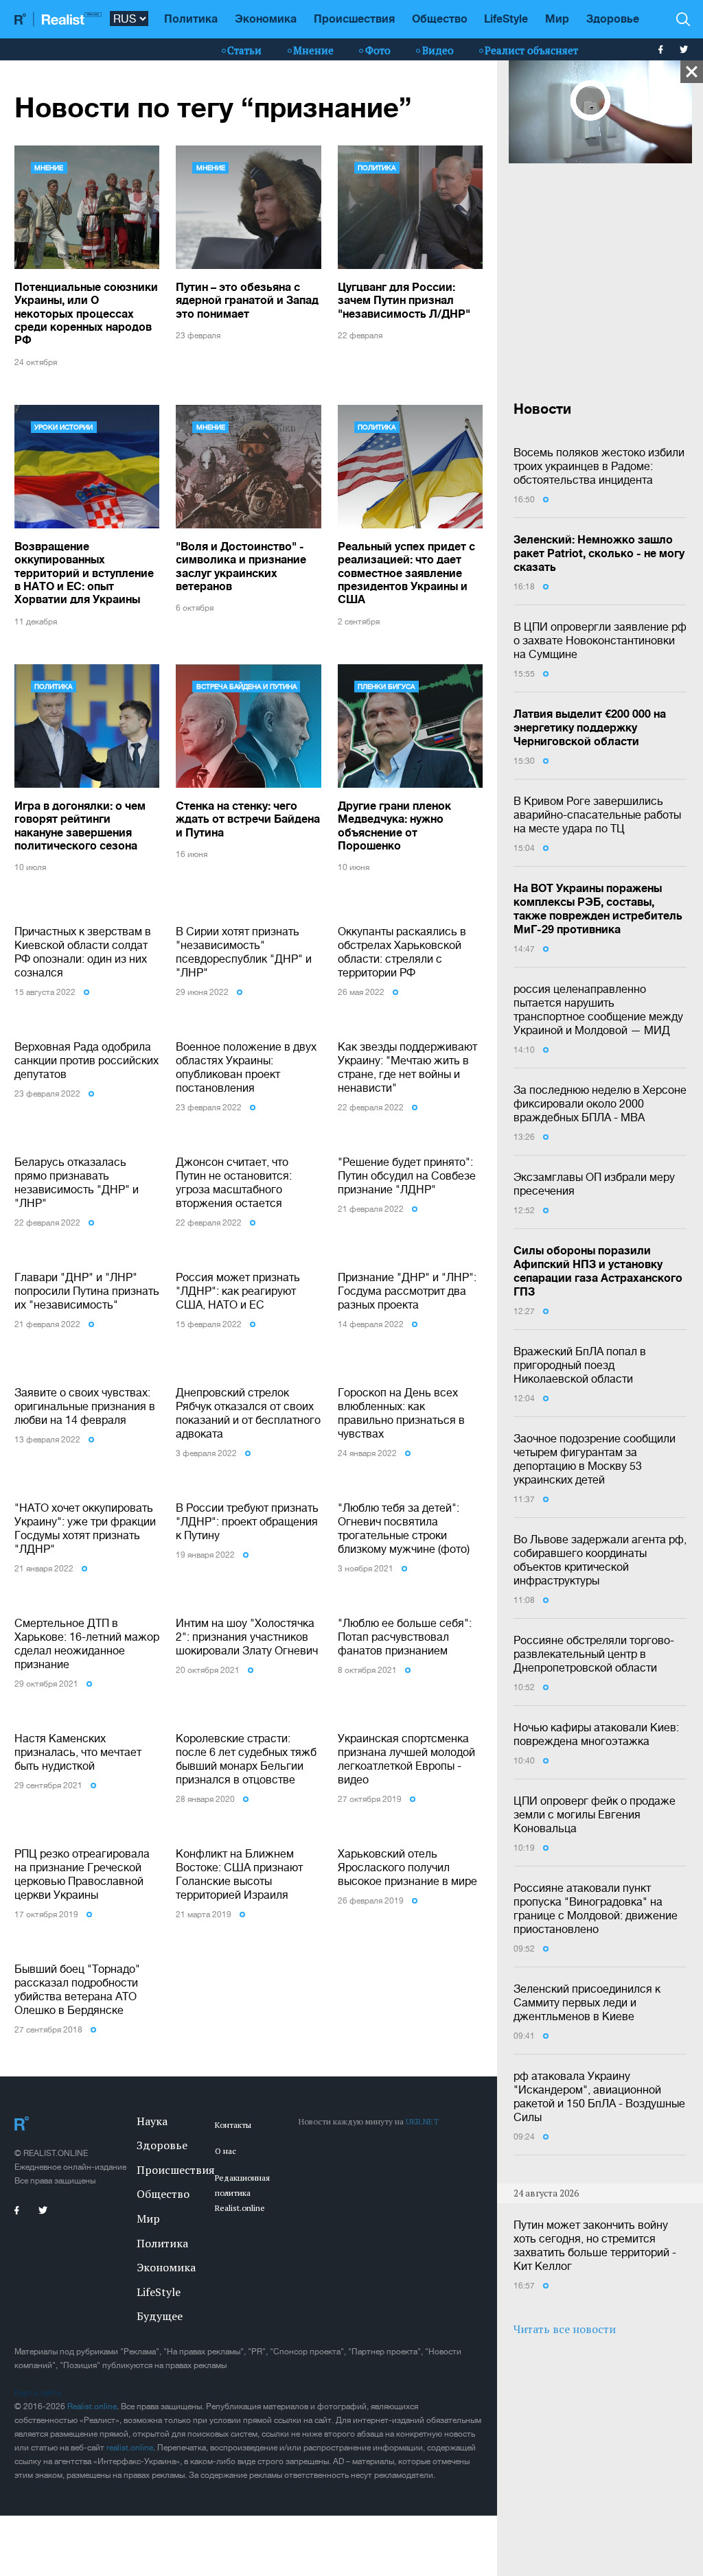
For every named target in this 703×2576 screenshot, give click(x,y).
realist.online (130, 2448)
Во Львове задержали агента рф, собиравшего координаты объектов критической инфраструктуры (600, 1560)
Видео (438, 50)
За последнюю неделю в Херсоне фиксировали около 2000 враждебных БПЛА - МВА (600, 1103)
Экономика (266, 18)
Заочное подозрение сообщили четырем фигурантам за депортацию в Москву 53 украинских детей (595, 1459)
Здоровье (613, 18)
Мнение (313, 50)
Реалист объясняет (531, 50)
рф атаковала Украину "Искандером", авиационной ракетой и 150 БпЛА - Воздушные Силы (599, 2096)
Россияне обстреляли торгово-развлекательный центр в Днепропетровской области (594, 1654)
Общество (440, 18)
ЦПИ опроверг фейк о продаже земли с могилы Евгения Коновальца (595, 1814)
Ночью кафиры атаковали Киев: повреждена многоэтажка (596, 1734)
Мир (557, 18)
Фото (378, 50)
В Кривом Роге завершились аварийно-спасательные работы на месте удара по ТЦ (597, 815)
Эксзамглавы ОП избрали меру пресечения (594, 1184)
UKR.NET (422, 2121)
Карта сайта (37, 2393)
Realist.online (92, 2407)
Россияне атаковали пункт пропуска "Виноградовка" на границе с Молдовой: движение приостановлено (596, 1908)
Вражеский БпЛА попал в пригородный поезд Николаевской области (580, 1365)
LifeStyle (506, 18)
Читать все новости (565, 2329)
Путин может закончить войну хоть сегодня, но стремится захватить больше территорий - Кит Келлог (595, 2245)
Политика (191, 18)
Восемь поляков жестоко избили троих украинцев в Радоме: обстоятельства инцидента (599, 466)
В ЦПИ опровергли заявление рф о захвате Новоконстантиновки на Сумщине (600, 640)
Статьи (244, 50)
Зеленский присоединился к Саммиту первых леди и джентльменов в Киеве (587, 2002)
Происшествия (354, 18)
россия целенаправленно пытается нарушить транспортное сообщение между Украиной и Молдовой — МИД (598, 1009)
